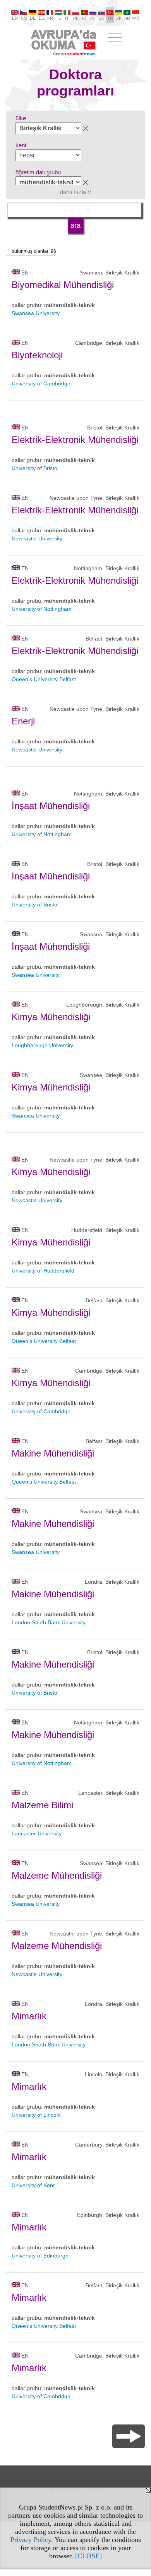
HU (58, 18)
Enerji (23, 721)
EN (15, 18)
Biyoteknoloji (37, 355)
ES (41, 18)
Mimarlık (29, 2016)
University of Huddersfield (43, 1271)
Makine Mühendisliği (53, 1453)
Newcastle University (37, 538)
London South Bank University (49, 1622)
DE (33, 18)
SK (101, 18)
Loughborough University (42, 1045)
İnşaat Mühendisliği (51, 806)
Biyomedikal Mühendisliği (63, 285)
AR (127, 18)
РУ (93, 18)
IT (67, 18)
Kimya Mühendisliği (51, 1017)
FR (50, 18)
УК (119, 18)
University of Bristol (35, 468)
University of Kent (33, 2185)
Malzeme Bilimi (42, 1805)
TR (110, 18)
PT (84, 18)
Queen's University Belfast (44, 679)
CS (24, 18)
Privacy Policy (31, 2540)
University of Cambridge (41, 383)
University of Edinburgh (40, 2256)
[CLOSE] (88, 2556)
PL (76, 18)
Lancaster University (37, 1833)
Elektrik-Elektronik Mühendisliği (75, 440)
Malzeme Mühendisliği (57, 1875)
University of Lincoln (36, 2115)
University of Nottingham (42, 609)
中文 (136, 18)
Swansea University (36, 313)
